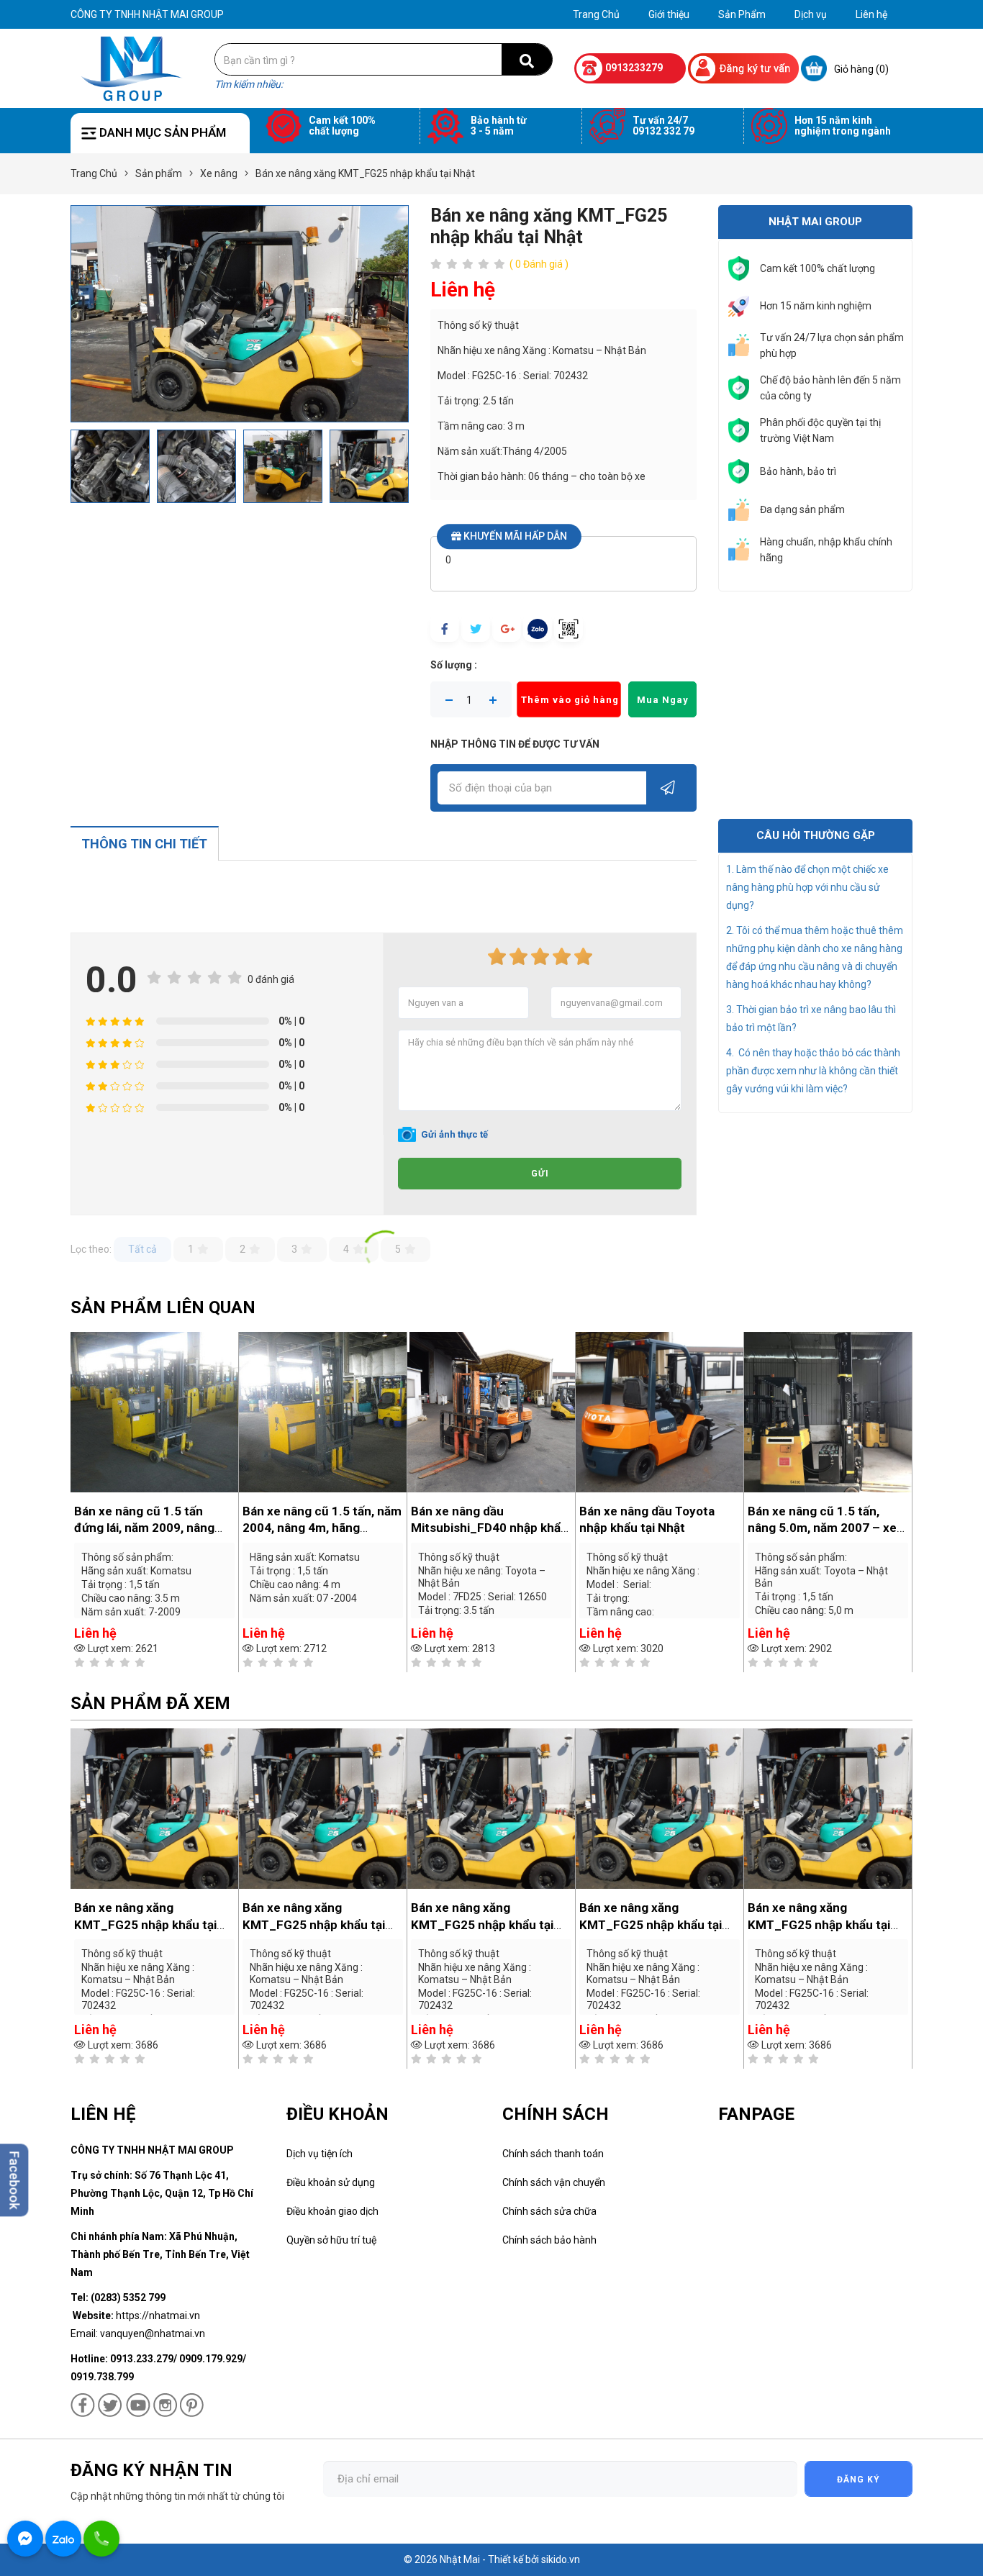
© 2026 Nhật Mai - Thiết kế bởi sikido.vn (492, 2559)
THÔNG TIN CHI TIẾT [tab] (144, 844)
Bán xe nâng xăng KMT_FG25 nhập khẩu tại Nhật (145, 1925)
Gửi (540, 1174)
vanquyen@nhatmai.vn (153, 2334)
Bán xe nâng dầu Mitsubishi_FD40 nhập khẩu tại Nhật (489, 1528)
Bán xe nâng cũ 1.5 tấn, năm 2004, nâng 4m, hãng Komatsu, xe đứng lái (322, 1528)
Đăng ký (859, 2480)
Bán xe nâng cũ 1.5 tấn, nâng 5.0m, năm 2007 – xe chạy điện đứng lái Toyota (822, 1528)
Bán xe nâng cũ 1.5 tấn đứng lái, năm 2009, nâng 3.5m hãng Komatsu (144, 1528)
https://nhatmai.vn (158, 2316)
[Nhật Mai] (132, 68)
